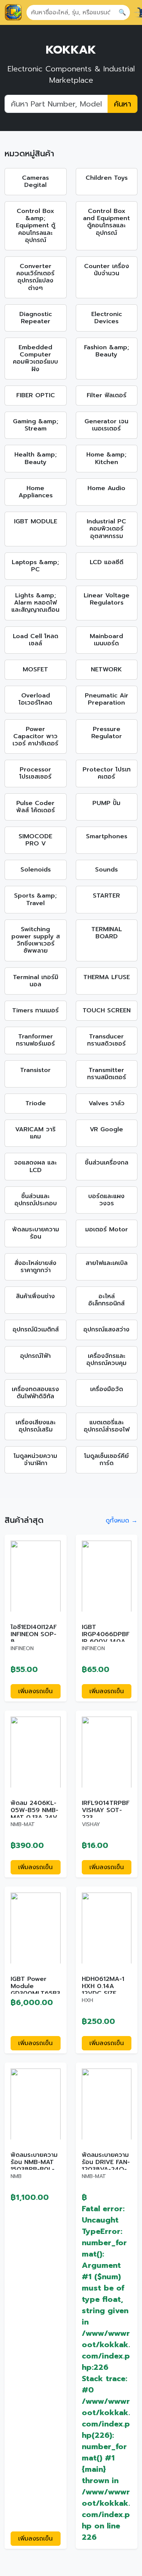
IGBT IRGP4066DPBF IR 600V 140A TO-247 (106, 1638)
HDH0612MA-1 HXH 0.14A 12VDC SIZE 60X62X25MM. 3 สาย (105, 1994)
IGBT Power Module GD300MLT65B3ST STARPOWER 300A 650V (35, 1994)
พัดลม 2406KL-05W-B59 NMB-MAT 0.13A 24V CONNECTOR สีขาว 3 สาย (34, 1818)
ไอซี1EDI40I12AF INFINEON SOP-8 (34, 1634)
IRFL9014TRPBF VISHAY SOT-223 (106, 1810)
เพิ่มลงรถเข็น (35, 1691)
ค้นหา (122, 104)
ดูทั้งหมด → (122, 1521)
